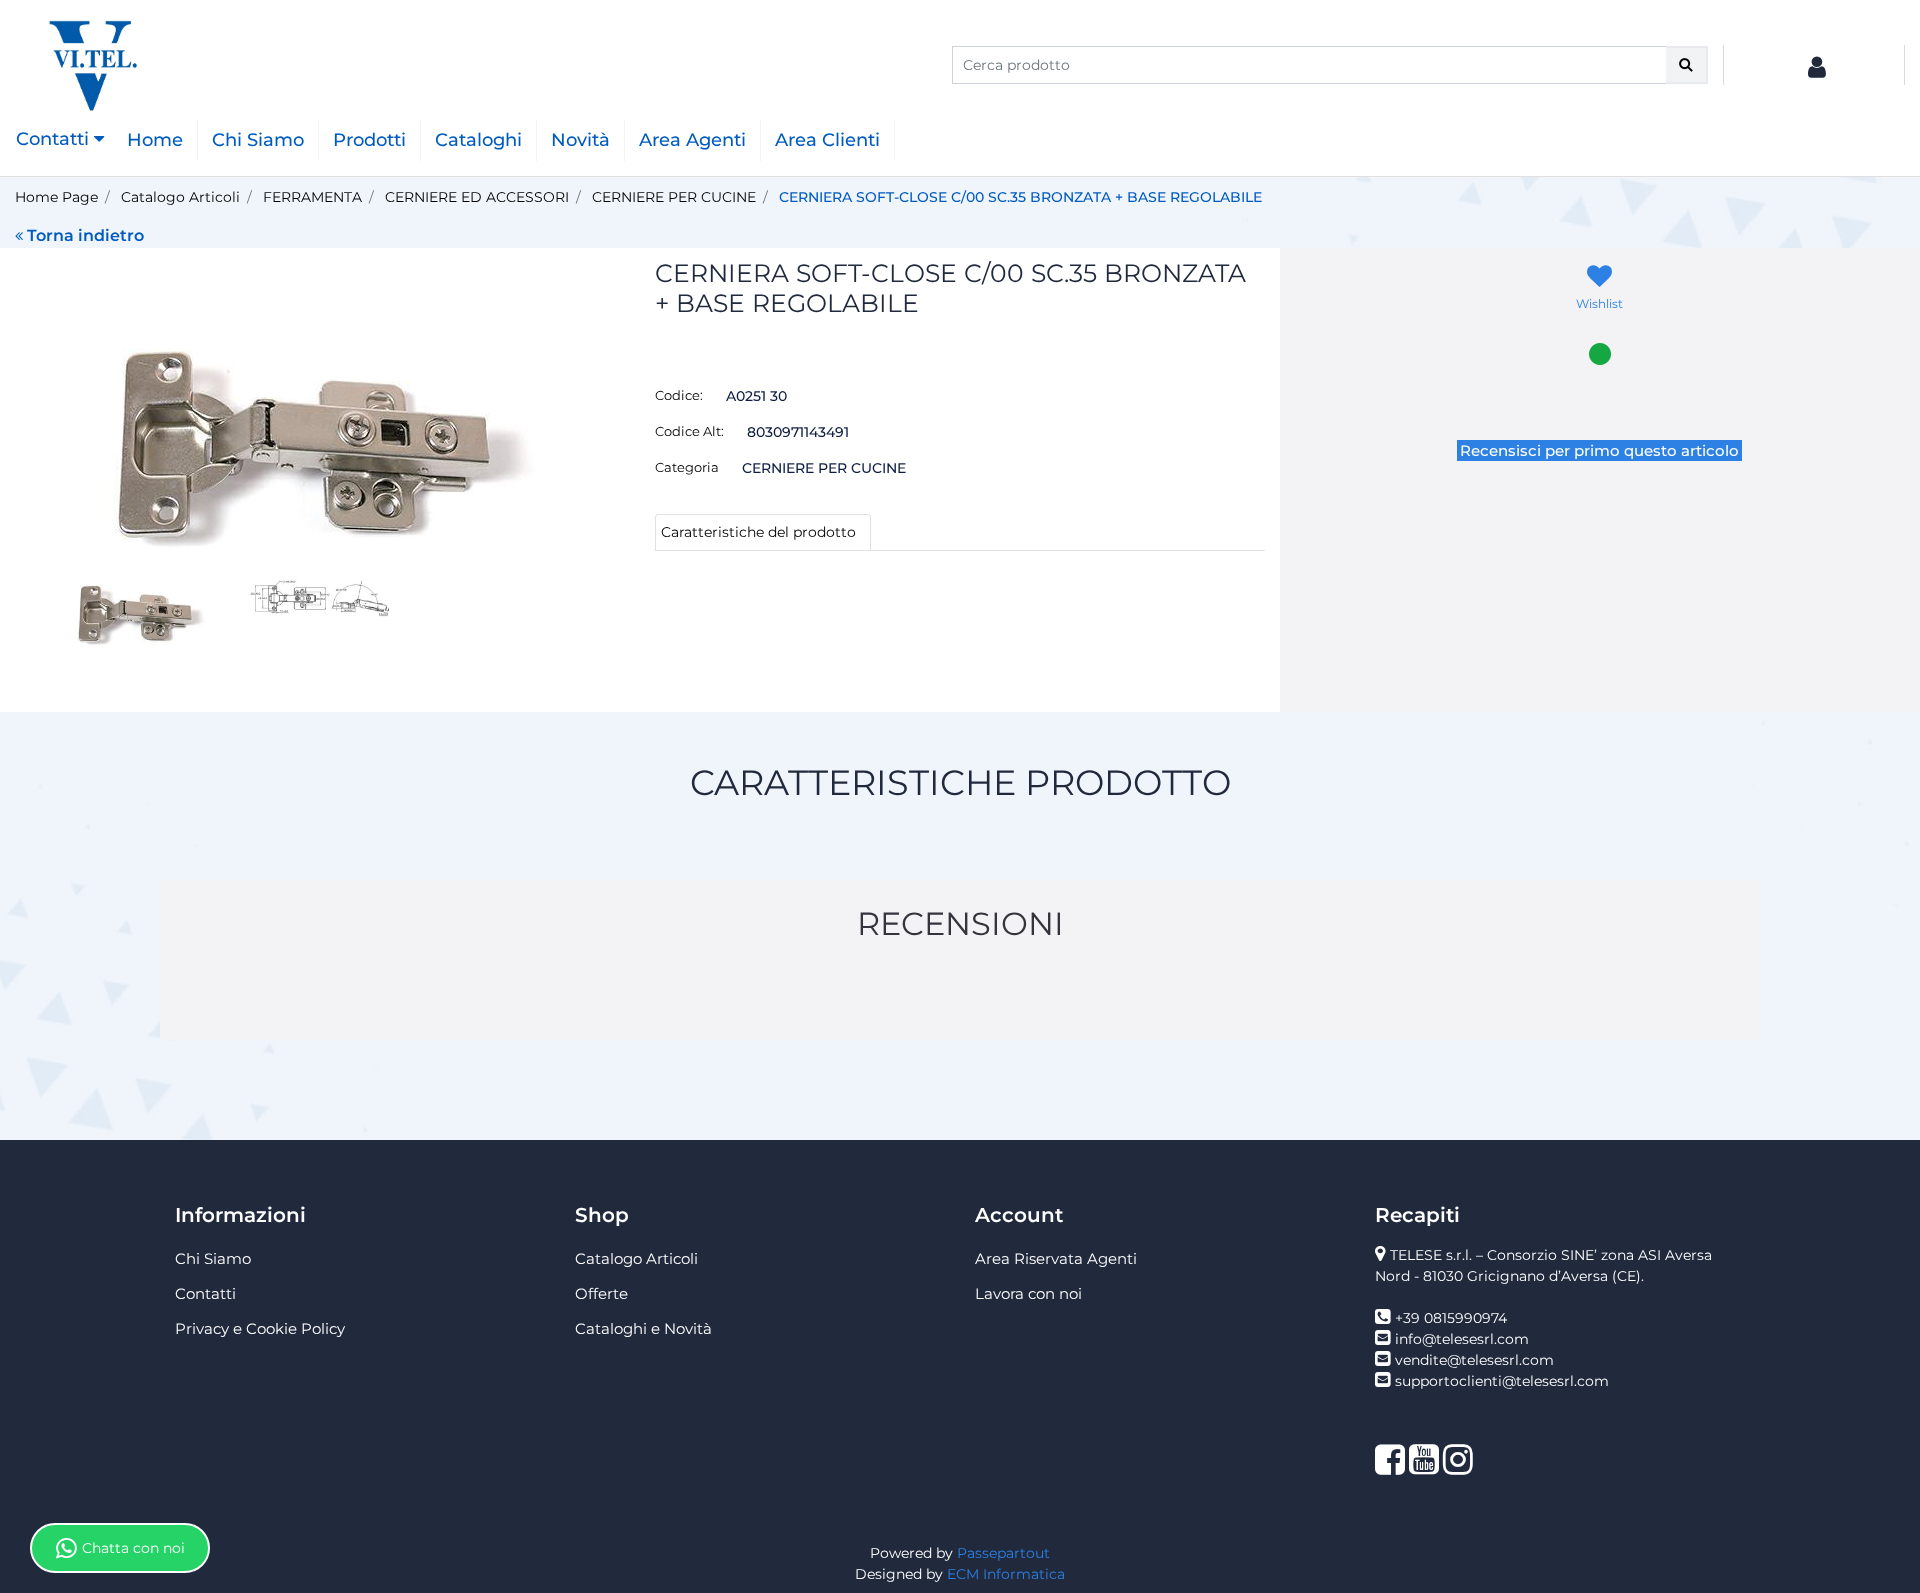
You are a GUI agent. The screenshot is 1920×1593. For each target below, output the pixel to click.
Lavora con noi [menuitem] (1028, 1293)
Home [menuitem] (155, 140)
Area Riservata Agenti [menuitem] (1056, 1258)
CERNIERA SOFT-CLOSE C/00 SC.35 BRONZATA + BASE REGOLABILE (1020, 197)
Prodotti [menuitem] (369, 140)
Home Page (56, 197)
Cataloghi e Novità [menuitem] (643, 1328)
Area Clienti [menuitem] (827, 140)
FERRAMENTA (312, 197)
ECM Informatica (1006, 1574)
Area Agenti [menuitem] (692, 140)
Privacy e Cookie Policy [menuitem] (260, 1328)
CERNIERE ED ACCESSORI (477, 197)
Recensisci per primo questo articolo (1599, 450)
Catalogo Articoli (180, 197)
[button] (1687, 65)
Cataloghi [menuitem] (478, 140)
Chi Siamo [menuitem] (258, 140)
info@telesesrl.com (1462, 1339)
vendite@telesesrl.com (1474, 1360)
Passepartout (1003, 1553)
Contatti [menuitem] (205, 1293)
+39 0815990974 (1451, 1318)
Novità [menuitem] (580, 140)
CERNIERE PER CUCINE (674, 197)
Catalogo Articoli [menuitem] (636, 1258)
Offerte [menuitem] (601, 1293)
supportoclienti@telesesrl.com (1502, 1381)
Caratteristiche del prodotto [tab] (758, 532)
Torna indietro (85, 235)
